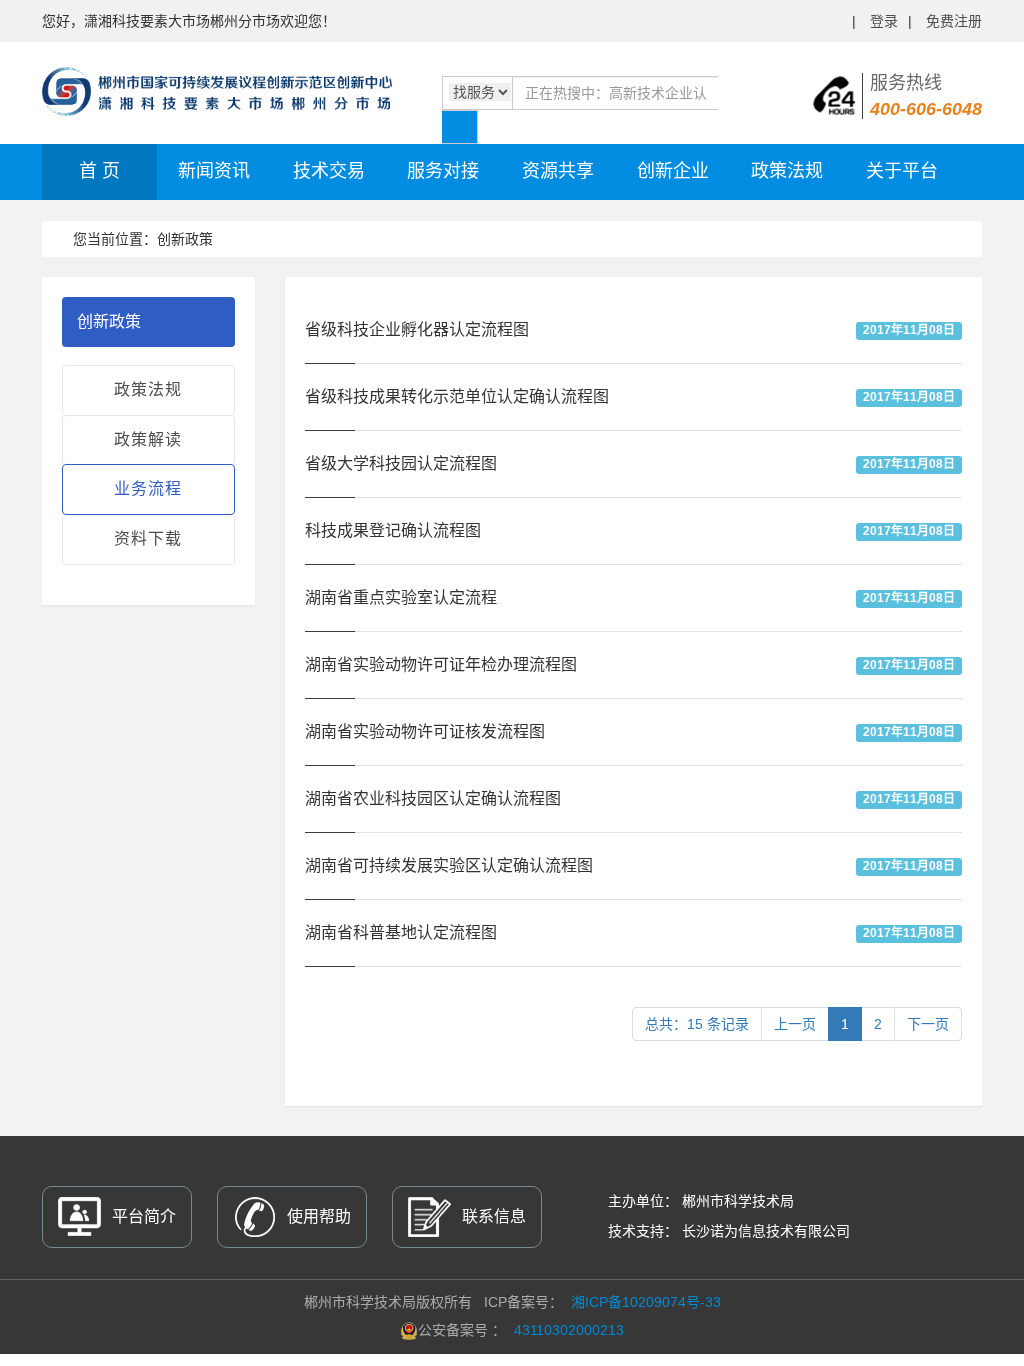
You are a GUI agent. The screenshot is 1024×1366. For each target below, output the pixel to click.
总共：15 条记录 (697, 1024)
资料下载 (148, 538)
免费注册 (954, 21)
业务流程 (148, 488)
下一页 (928, 1024)
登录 (884, 21)
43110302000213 (569, 1330)
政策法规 (148, 389)
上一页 (795, 1024)
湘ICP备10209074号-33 (646, 1302)
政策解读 (148, 439)
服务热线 (926, 96)
